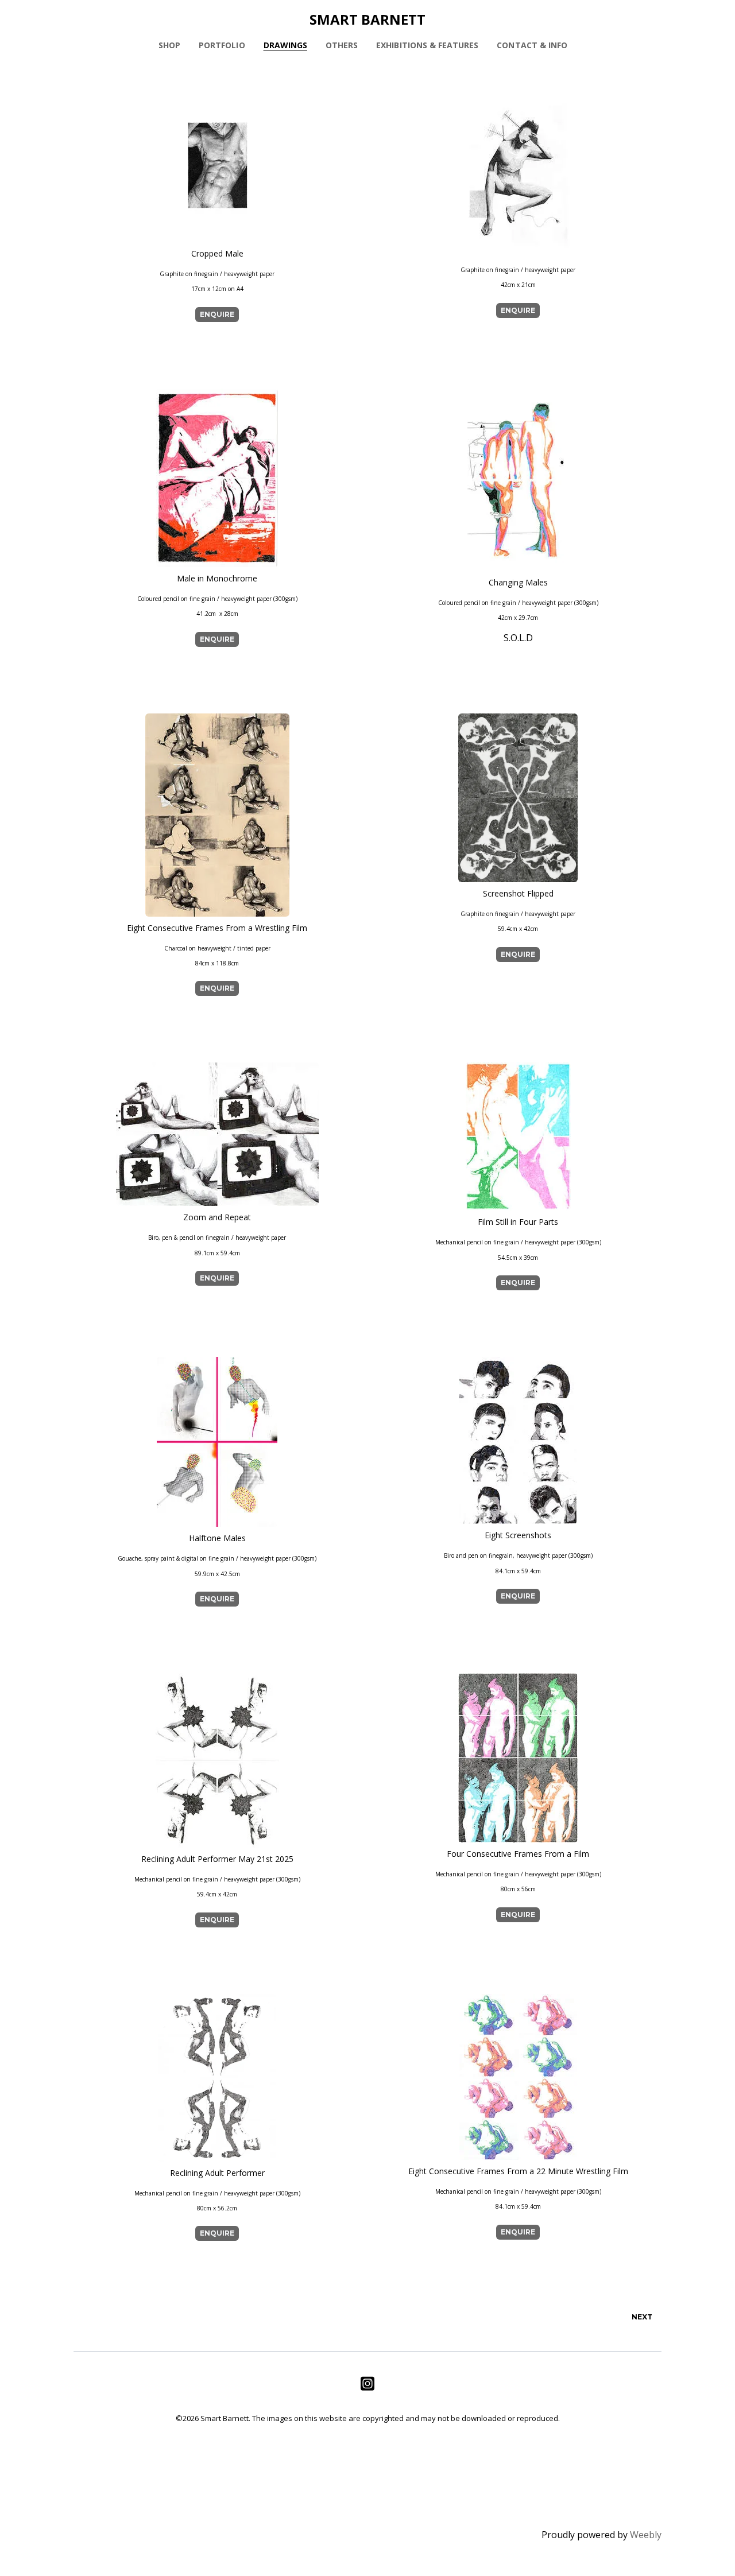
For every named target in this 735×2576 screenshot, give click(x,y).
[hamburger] (23, 18)
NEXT (642, 2317)
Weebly (646, 2535)
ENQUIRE (217, 314)
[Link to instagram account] (367, 2383)
